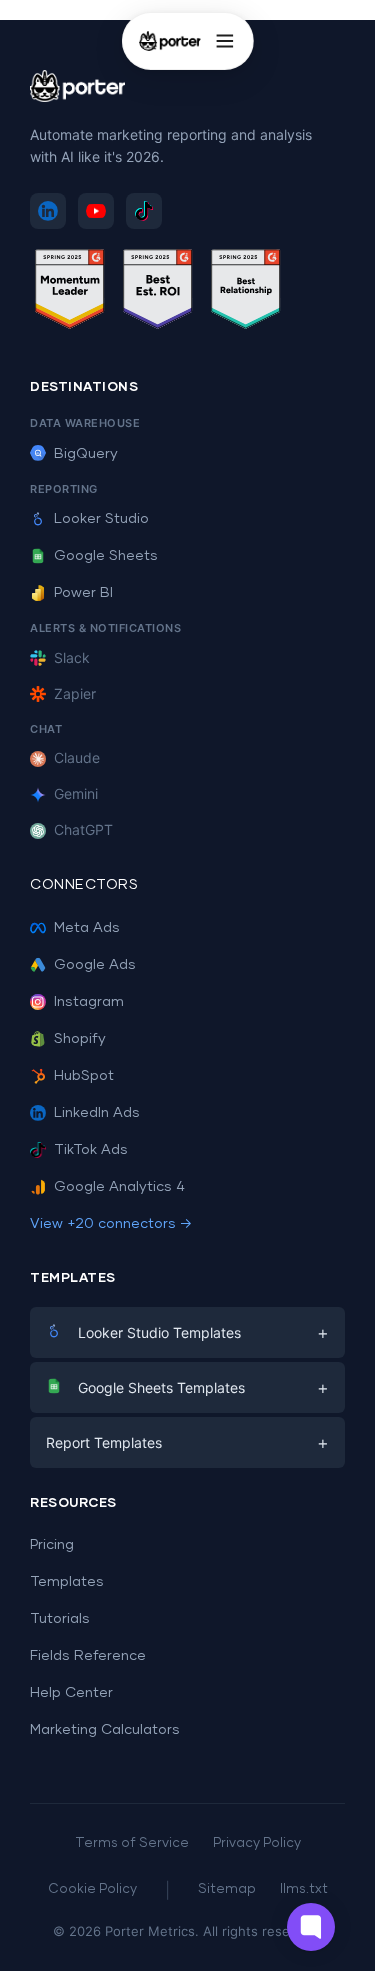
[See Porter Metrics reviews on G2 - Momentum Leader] (70, 292)
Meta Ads (87, 928)
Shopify (80, 1039)
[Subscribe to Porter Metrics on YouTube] (96, 211)
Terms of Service (132, 1843)
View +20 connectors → (111, 1224)
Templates (67, 1582)
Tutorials (60, 1619)
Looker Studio (101, 519)
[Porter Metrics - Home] (169, 41)
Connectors (84, 885)
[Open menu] (225, 41)
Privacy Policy (257, 1843)
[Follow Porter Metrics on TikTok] (144, 211)
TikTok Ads (91, 1150)
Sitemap (227, 1889)
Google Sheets (106, 556)
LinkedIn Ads (97, 1113)
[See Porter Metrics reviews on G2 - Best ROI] (158, 292)
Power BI (83, 593)
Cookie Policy (92, 1889)
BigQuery (86, 454)
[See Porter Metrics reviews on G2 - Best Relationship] (246, 292)
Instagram (89, 1002)
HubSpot (84, 1076)
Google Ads (95, 965)
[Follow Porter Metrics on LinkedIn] (48, 211)
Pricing (52, 1545)
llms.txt (304, 1889)
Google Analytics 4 (119, 1187)
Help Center (71, 1693)
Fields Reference (88, 1656)
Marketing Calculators (105, 1730)
